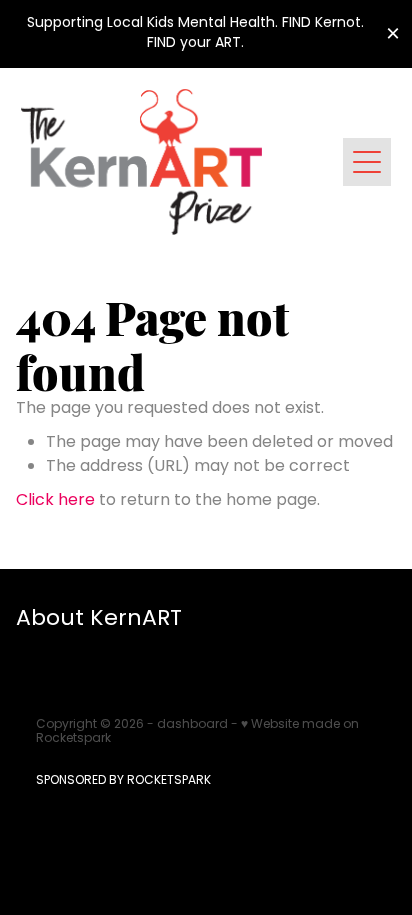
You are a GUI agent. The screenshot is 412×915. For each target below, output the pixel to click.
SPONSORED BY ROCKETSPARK (123, 781)
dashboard (192, 725)
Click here (55, 501)
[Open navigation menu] (367, 162)
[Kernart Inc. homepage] (182, 162)
